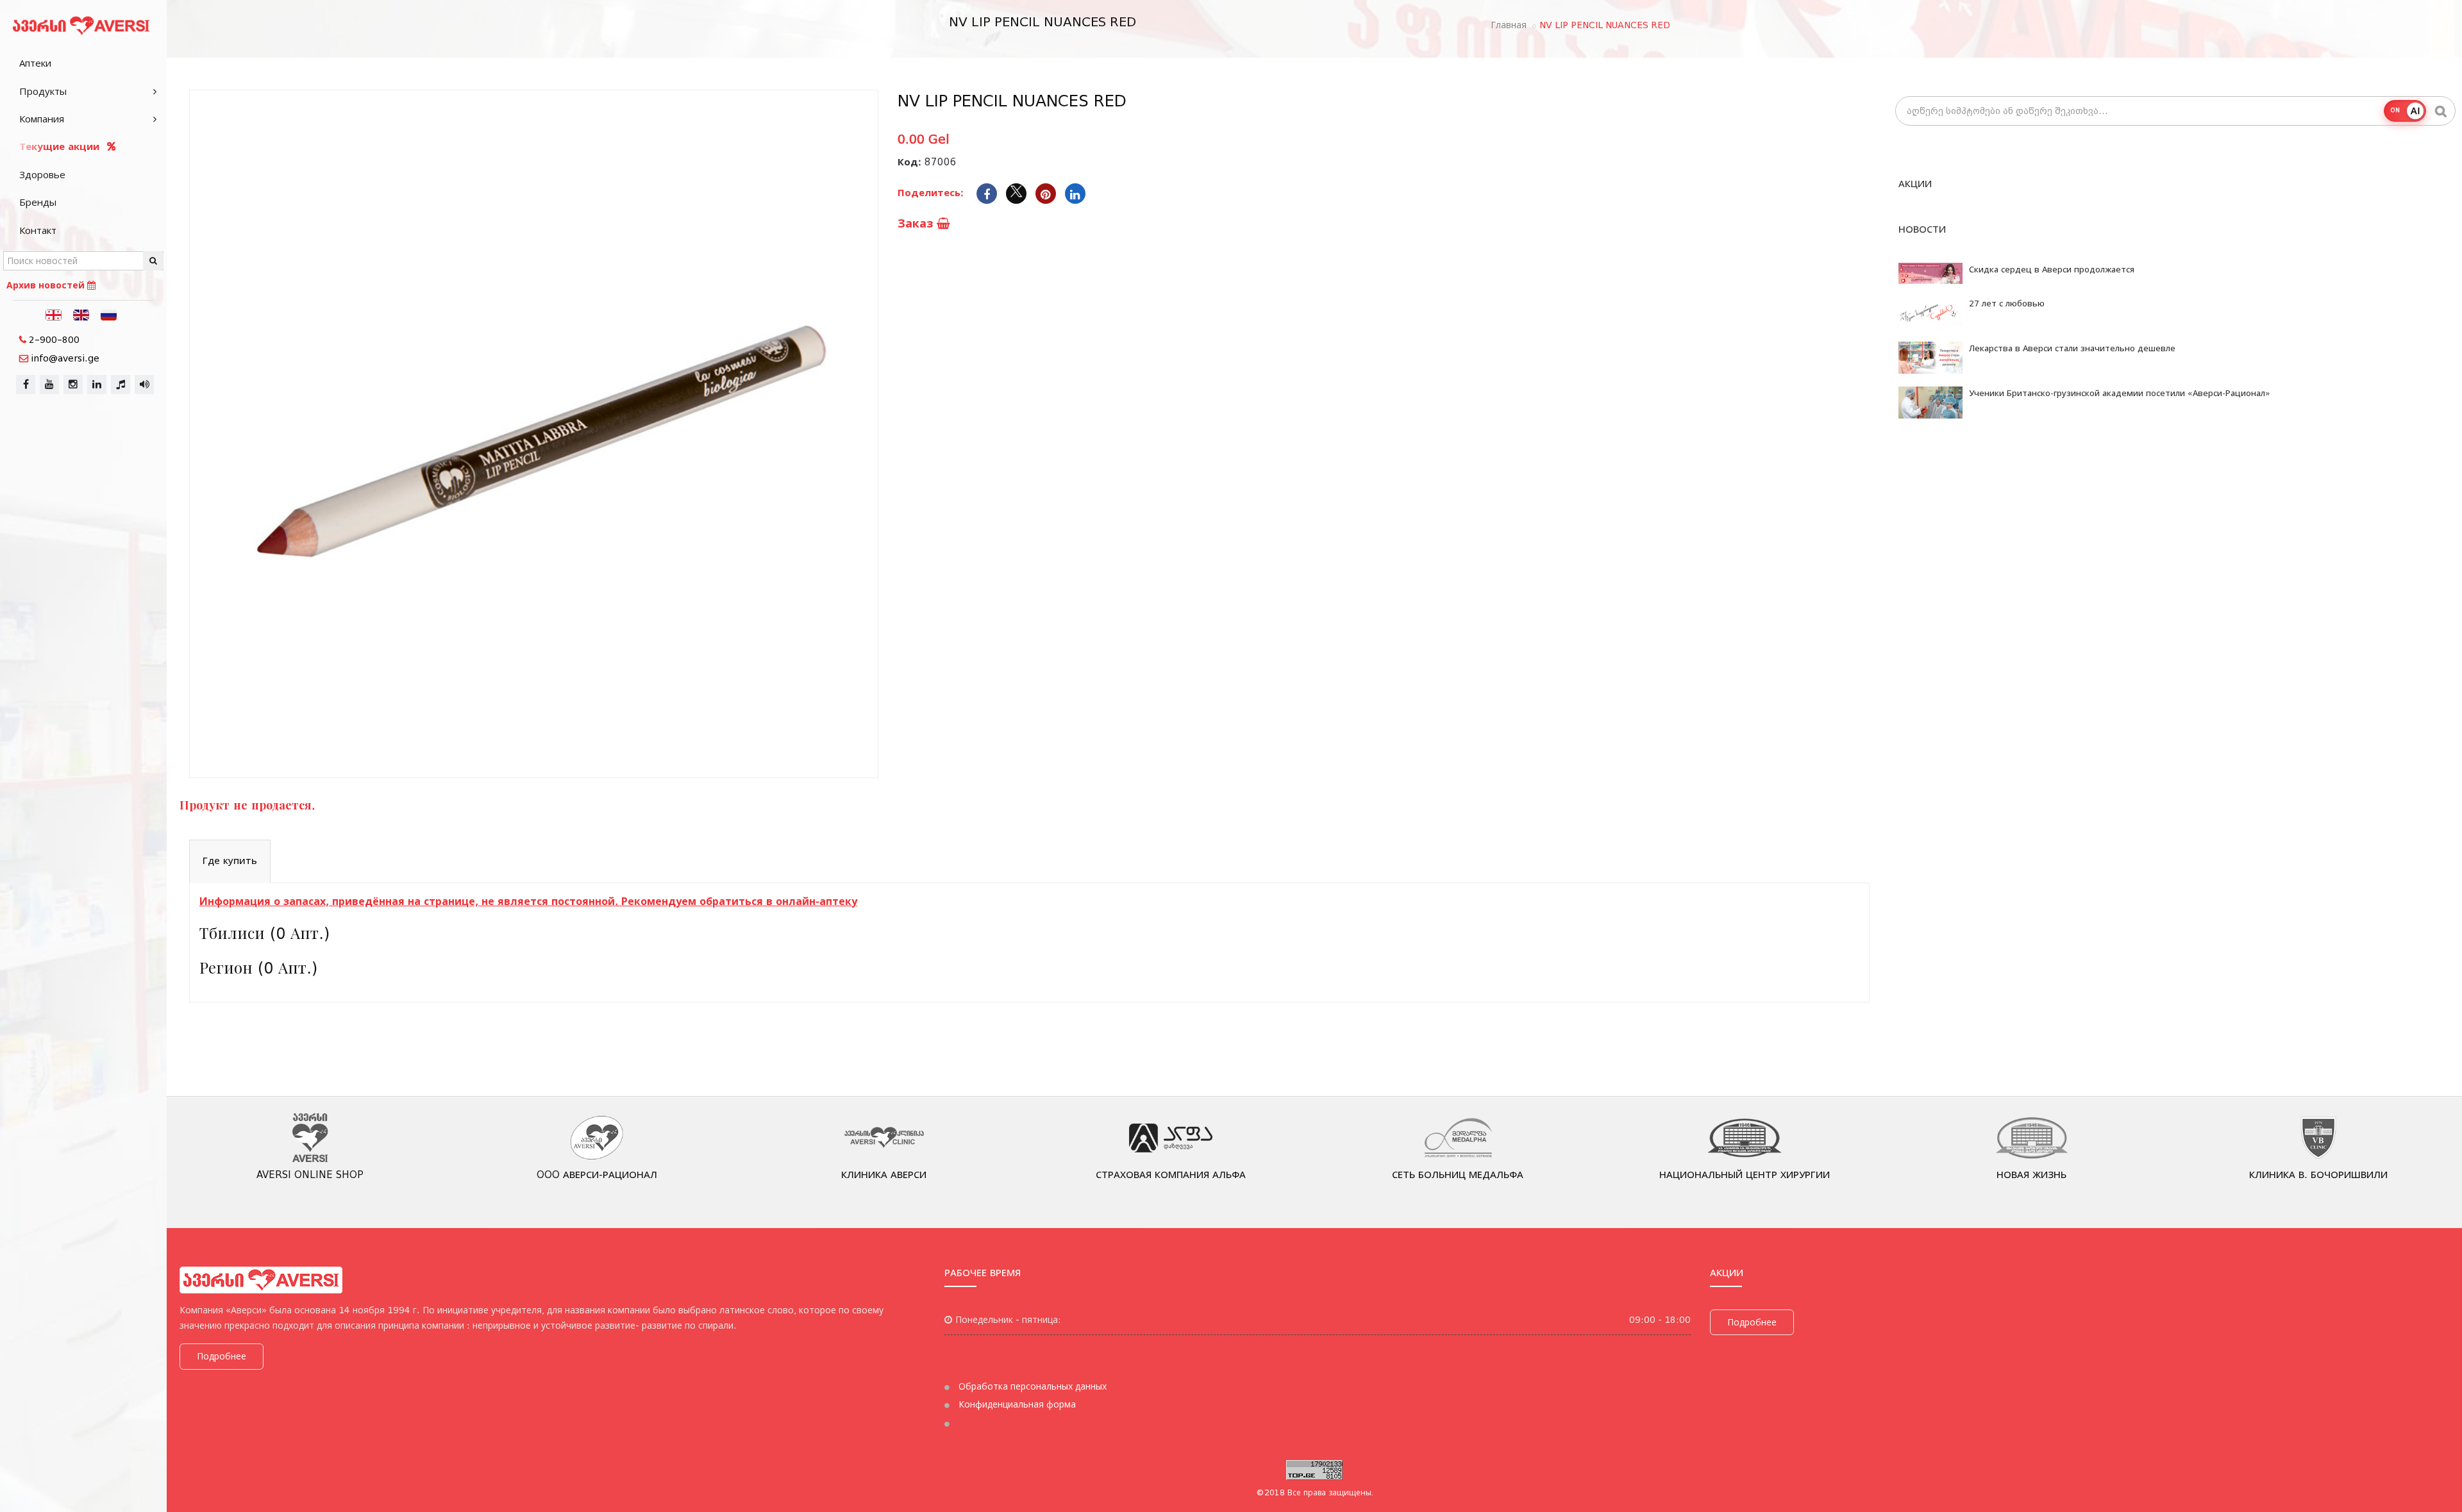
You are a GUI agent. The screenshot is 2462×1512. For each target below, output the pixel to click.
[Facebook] (987, 194)
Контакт (38, 231)
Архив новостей (47, 285)
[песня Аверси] (144, 385)
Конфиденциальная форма (1016, 1404)
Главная (1509, 25)
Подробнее (222, 1356)
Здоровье (42, 175)
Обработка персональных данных (1031, 1386)
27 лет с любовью (2007, 303)
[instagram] (73, 385)
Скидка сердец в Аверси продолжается (2052, 270)
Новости (1922, 229)
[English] (81, 314)
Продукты (43, 92)
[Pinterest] (1046, 194)
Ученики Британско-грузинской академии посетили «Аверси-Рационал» (2120, 393)
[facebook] (26, 385)
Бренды (38, 203)
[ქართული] (54, 314)
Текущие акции (61, 147)
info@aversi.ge (65, 358)
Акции (1915, 184)
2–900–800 (54, 340)
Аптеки (35, 63)
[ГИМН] (121, 385)
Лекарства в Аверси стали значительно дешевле (2072, 348)
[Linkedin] (1075, 194)
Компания (42, 119)
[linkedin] (97, 385)
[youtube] (49, 385)
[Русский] (109, 314)
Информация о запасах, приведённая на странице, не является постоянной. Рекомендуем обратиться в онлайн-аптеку (528, 901)
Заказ (917, 223)
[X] (1016, 194)
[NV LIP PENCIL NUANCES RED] (534, 434)
